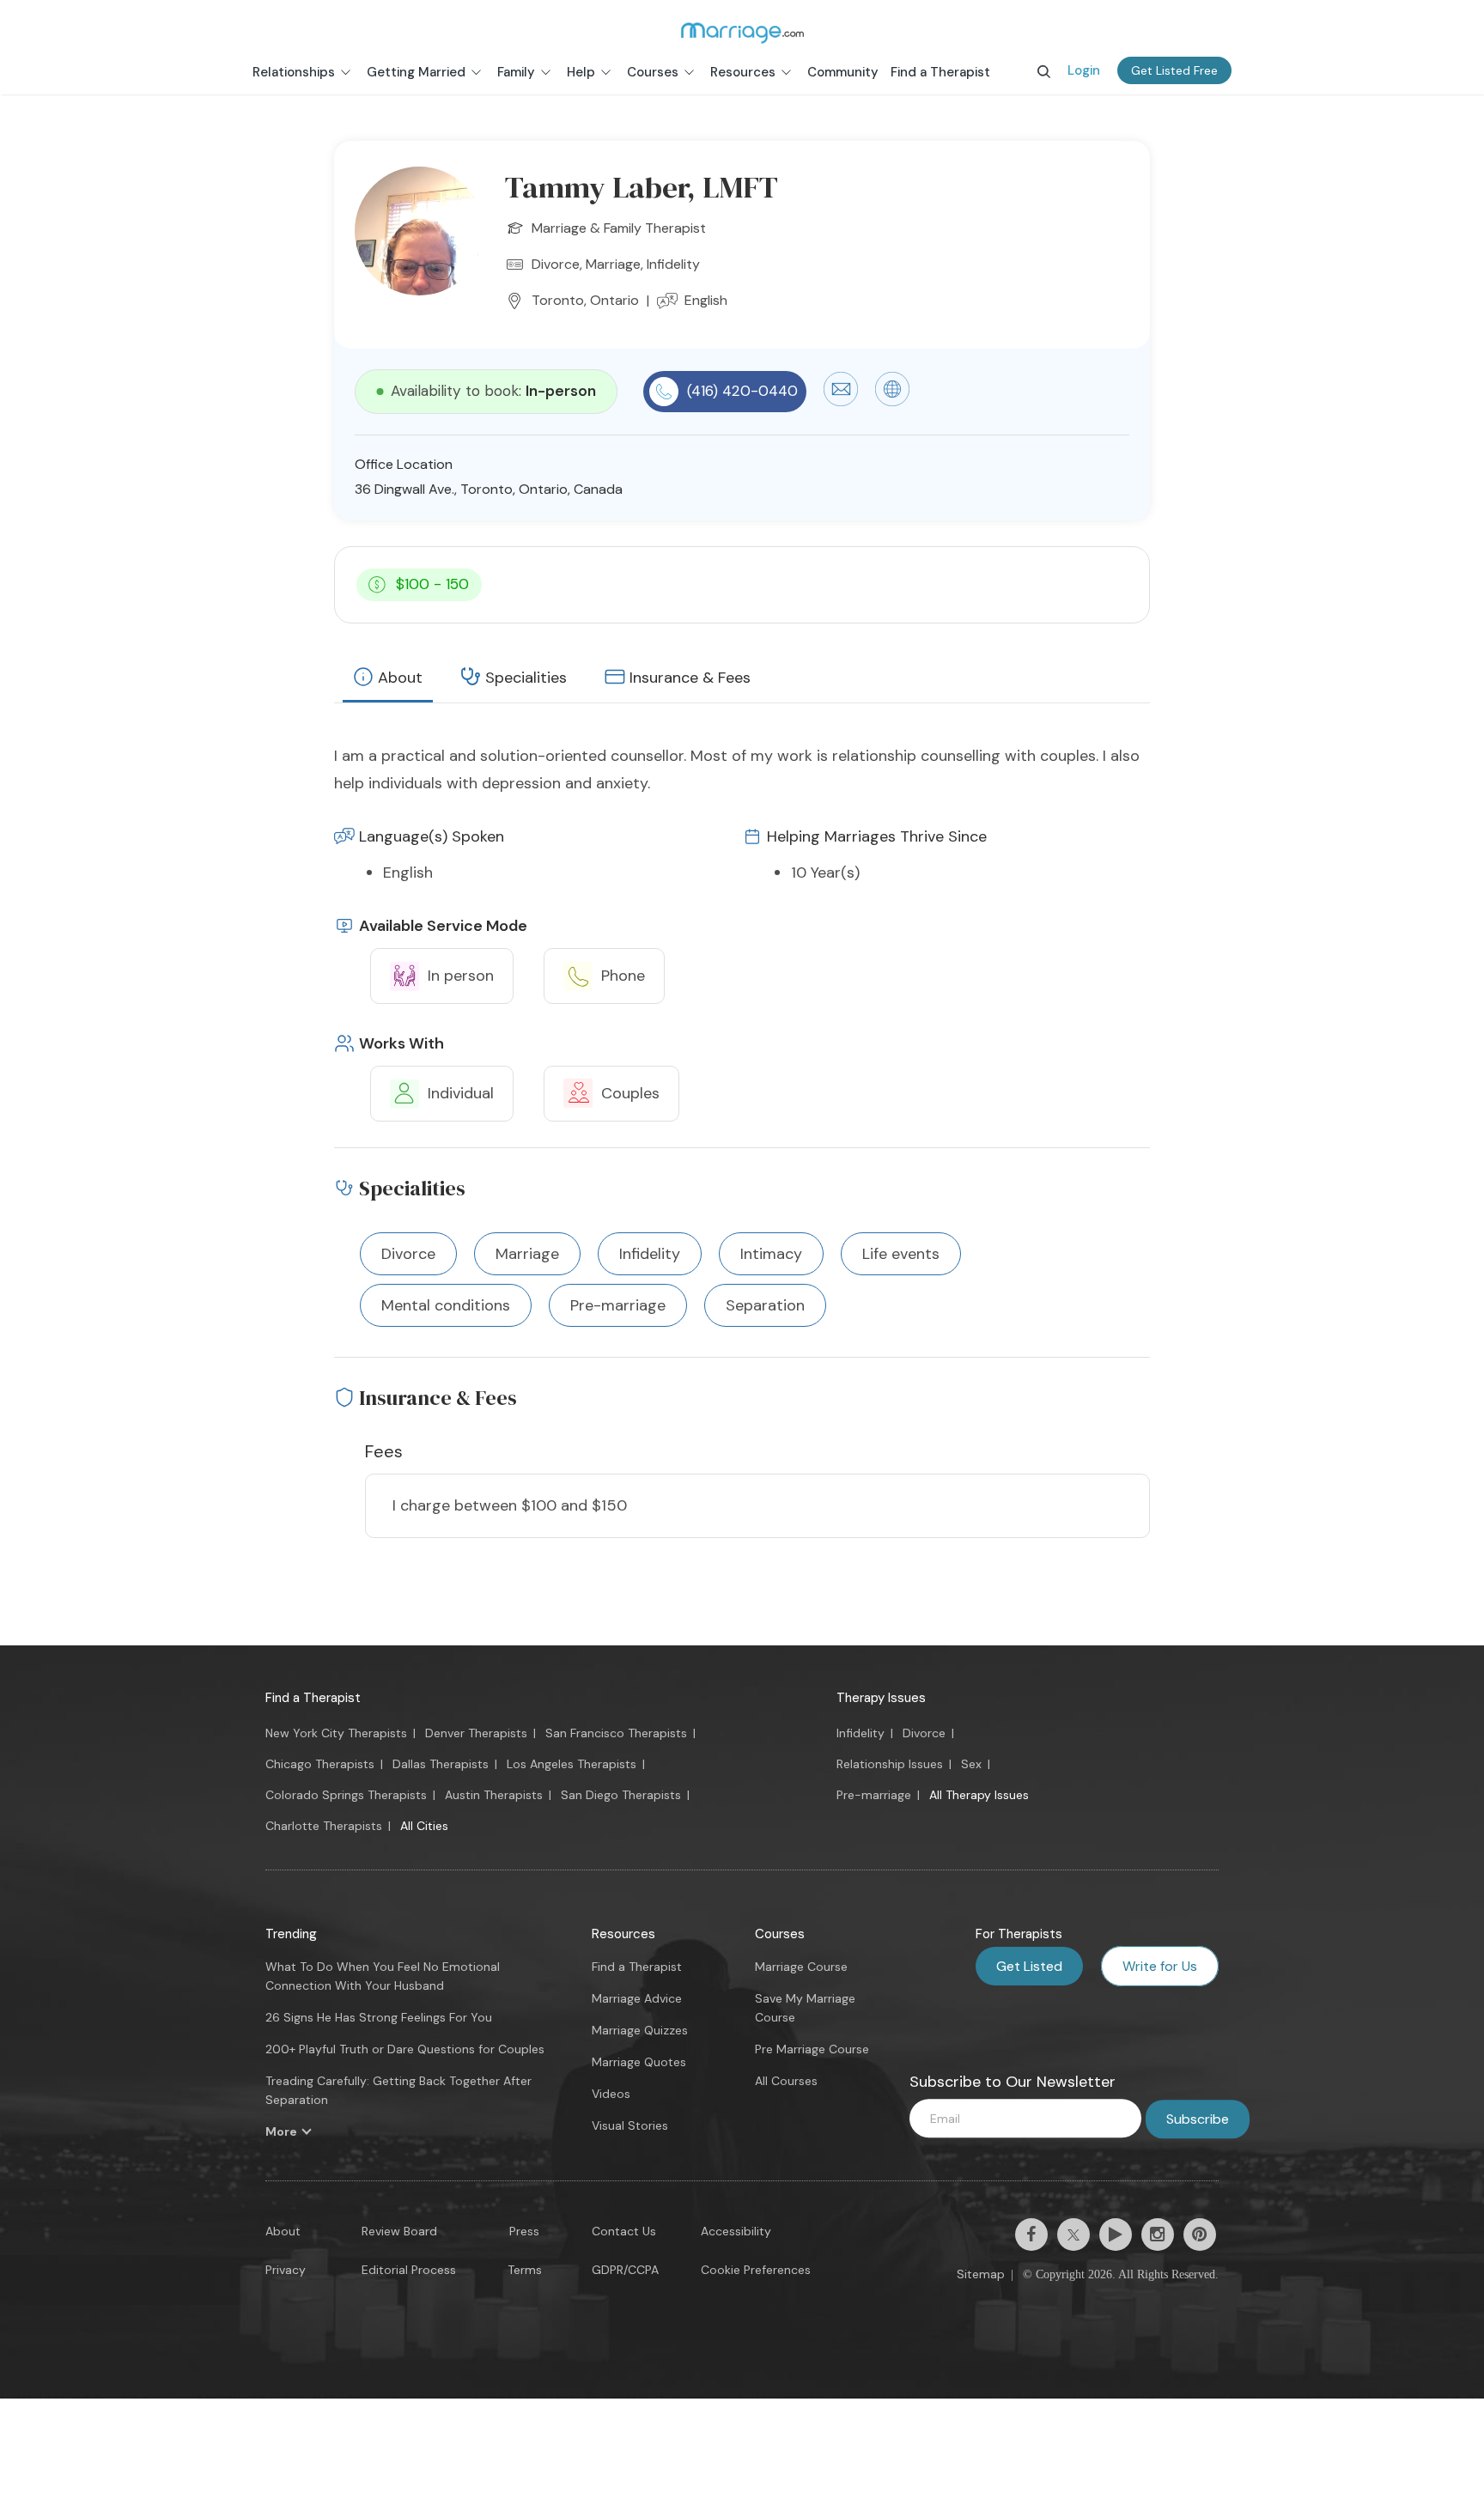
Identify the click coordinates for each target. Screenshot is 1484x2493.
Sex (971, 1764)
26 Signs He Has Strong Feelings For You (379, 2017)
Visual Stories (630, 2125)
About (400, 678)
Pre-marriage (874, 1795)
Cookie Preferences (756, 2270)
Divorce (924, 1733)
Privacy (286, 2270)
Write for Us (1160, 1966)
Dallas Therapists (441, 1764)
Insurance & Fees (690, 678)
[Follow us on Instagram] (1158, 2235)
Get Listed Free (1174, 70)
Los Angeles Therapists (572, 1764)
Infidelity (861, 1733)
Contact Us (624, 2231)
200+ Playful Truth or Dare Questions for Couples (405, 2049)
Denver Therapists (476, 1733)
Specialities (526, 678)
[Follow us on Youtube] (1116, 2235)
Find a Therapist (313, 1698)
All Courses (786, 2081)
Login (1084, 70)
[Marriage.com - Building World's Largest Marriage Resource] (742, 33)
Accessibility (736, 2231)
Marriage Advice (637, 1998)
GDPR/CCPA (625, 2270)
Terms (525, 2270)
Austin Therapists (494, 1795)
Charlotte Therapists (324, 1826)
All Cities (424, 1826)
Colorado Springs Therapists (346, 1795)
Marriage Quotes (639, 2062)
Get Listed (1029, 1966)
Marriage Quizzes (640, 2030)
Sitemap (981, 2274)
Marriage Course (801, 1967)
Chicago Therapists (320, 1764)
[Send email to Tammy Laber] (841, 402)
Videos (611, 2094)
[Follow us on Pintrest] (1200, 2235)
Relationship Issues (890, 1764)
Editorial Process (409, 2270)
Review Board (399, 2231)
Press (524, 2231)
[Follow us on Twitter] (1073, 2235)
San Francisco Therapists (616, 1733)
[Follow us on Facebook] (1031, 2235)
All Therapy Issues (979, 1795)
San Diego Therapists (621, 1795)
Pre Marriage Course (812, 2049)
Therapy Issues (881, 1698)
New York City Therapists (336, 1733)
